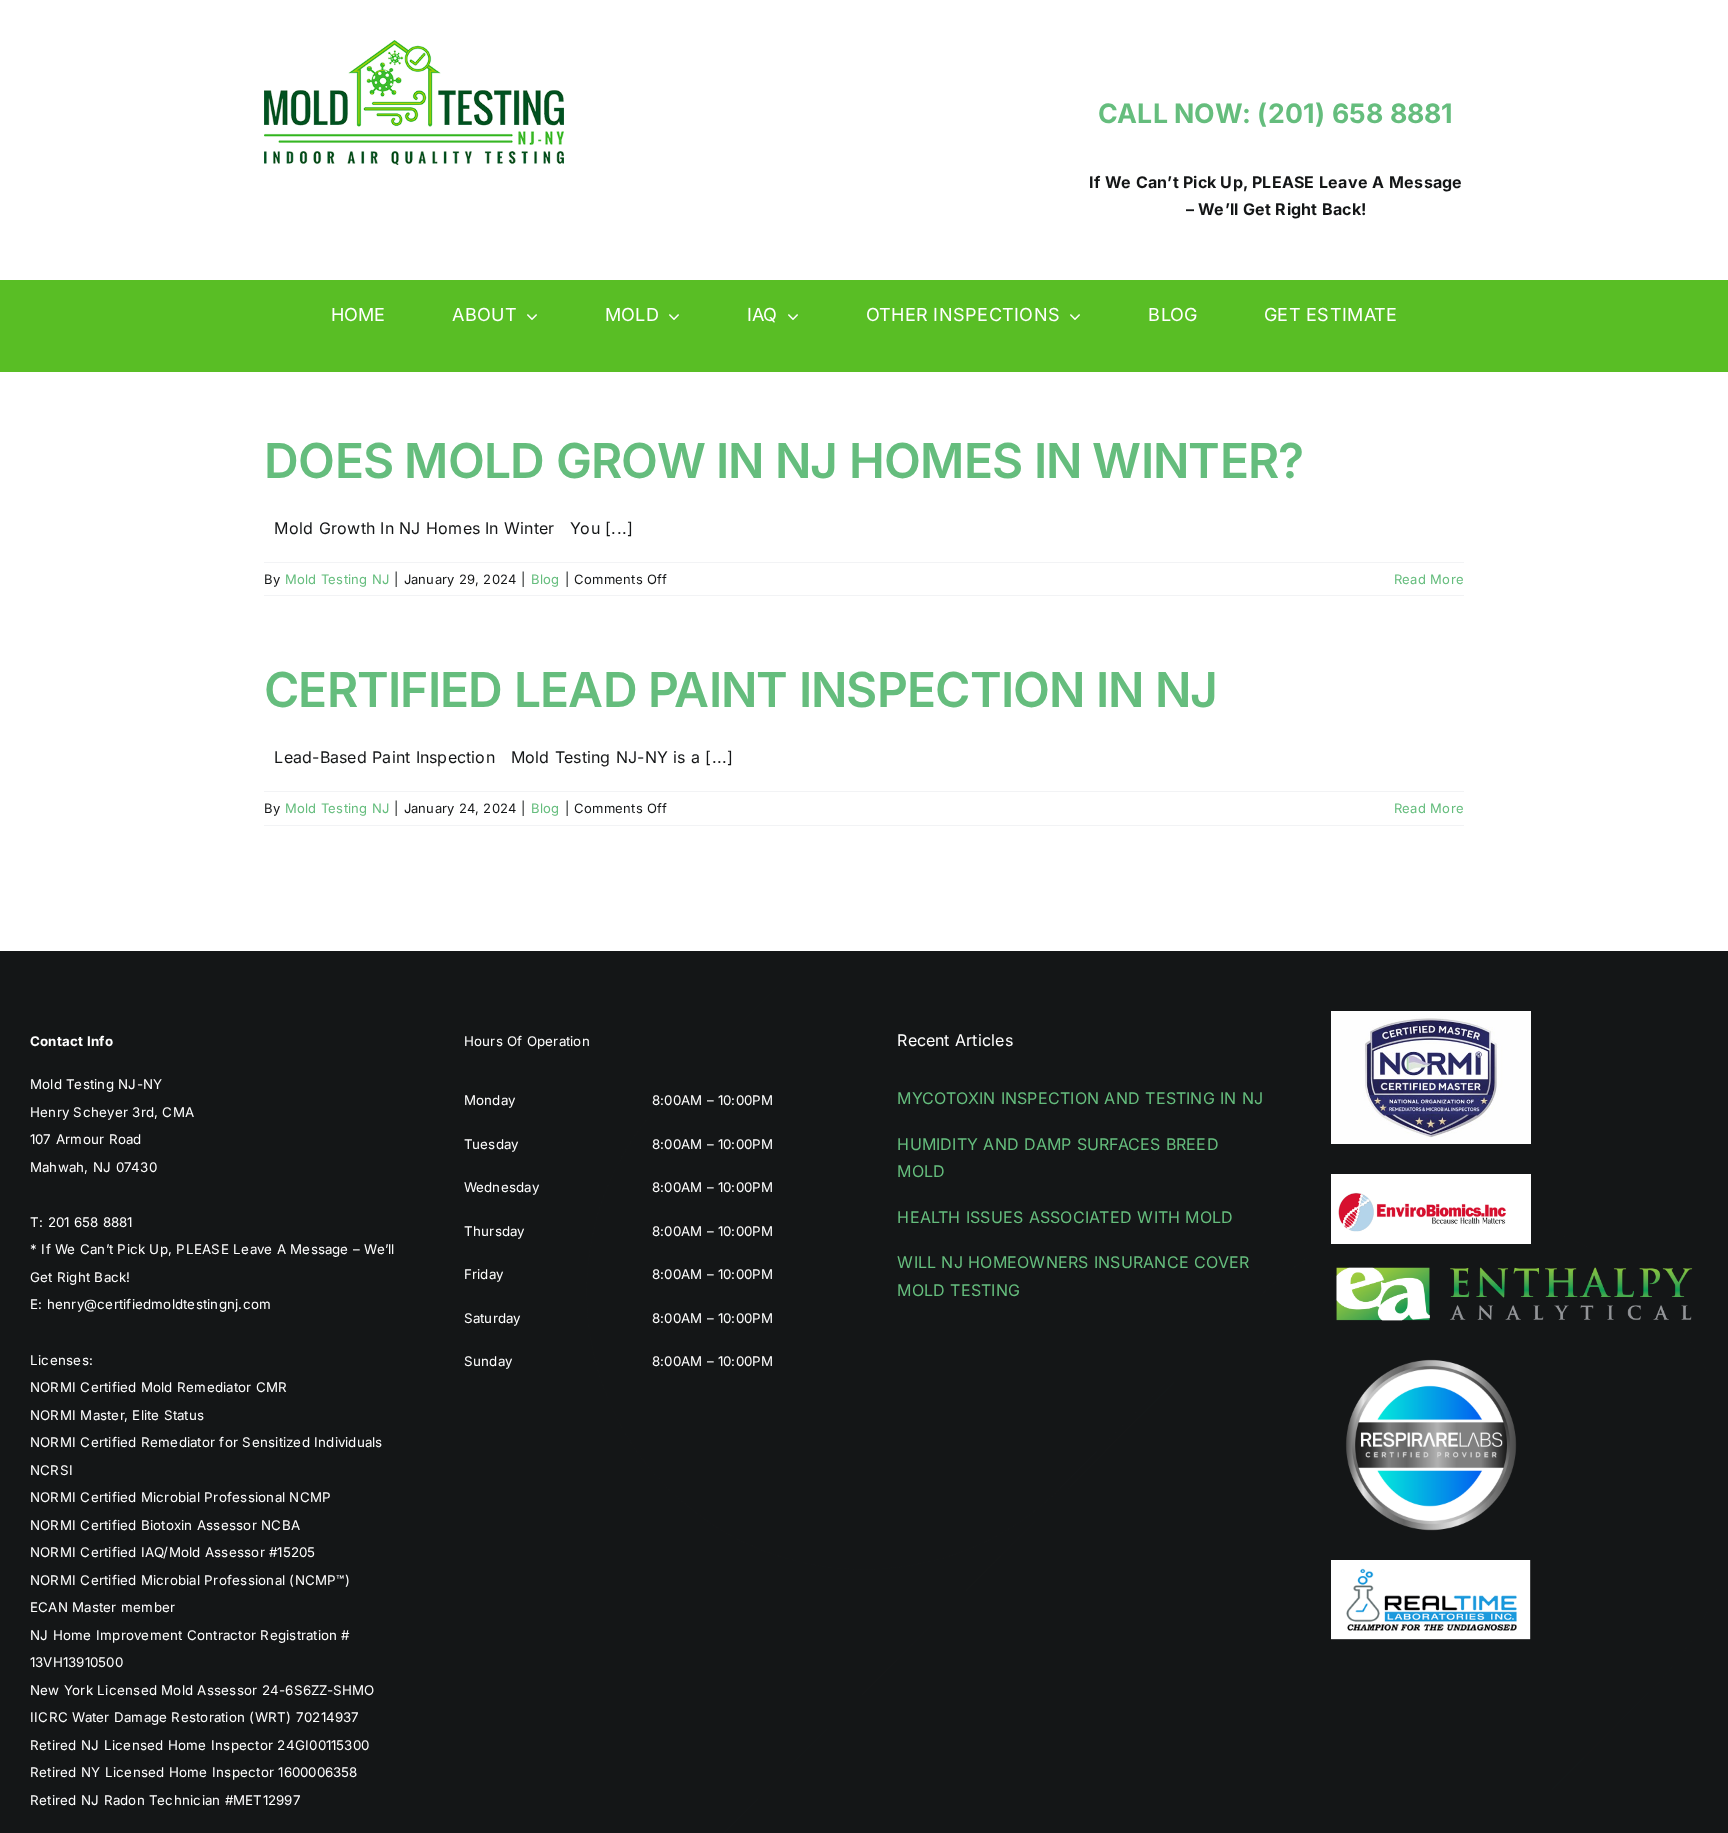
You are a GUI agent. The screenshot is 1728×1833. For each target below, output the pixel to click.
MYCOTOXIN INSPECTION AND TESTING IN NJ (1080, 1098)
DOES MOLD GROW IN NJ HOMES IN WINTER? (783, 460)
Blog (545, 579)
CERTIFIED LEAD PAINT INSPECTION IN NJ (740, 689)
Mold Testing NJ (337, 579)
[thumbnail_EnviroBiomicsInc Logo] (1431, 1182)
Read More (1429, 579)
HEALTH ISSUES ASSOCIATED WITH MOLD (1065, 1217)
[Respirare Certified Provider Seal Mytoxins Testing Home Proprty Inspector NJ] (1431, 1353)
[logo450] (414, 48)
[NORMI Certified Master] (1431, 1019)
